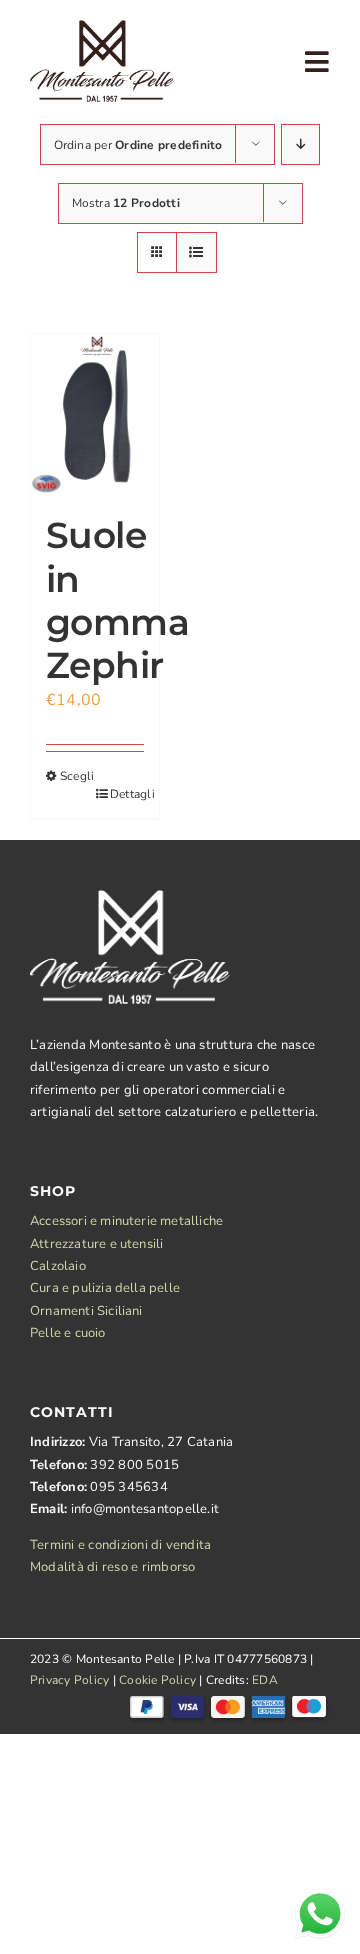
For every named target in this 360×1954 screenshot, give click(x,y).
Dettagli (127, 794)
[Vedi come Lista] (196, 252)
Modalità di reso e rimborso (112, 1567)
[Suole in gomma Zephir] (95, 414)
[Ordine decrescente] (300, 144)
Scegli (77, 776)
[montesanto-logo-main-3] (102, 28)
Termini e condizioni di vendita (120, 1545)
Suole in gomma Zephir (117, 600)
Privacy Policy (69, 1680)
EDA (265, 1680)
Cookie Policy (157, 1680)
